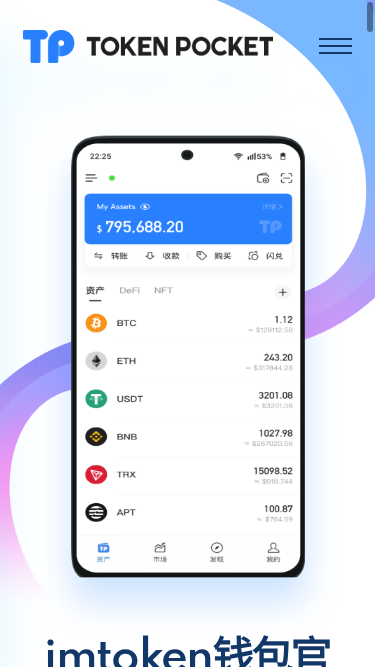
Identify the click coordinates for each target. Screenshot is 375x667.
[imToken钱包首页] (148, 45)
